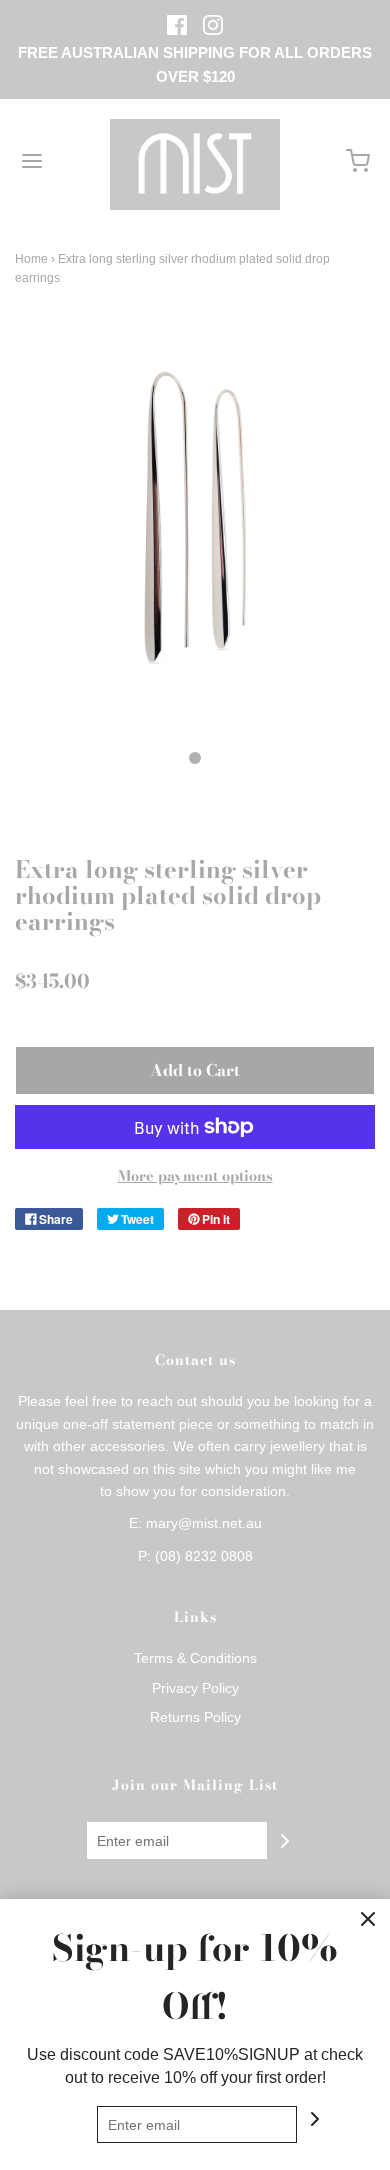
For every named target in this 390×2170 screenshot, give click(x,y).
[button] (195, 542)
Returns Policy (195, 1717)
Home (31, 259)
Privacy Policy (195, 1688)
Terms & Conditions (195, 1658)
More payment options (195, 1176)
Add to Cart (195, 1070)
